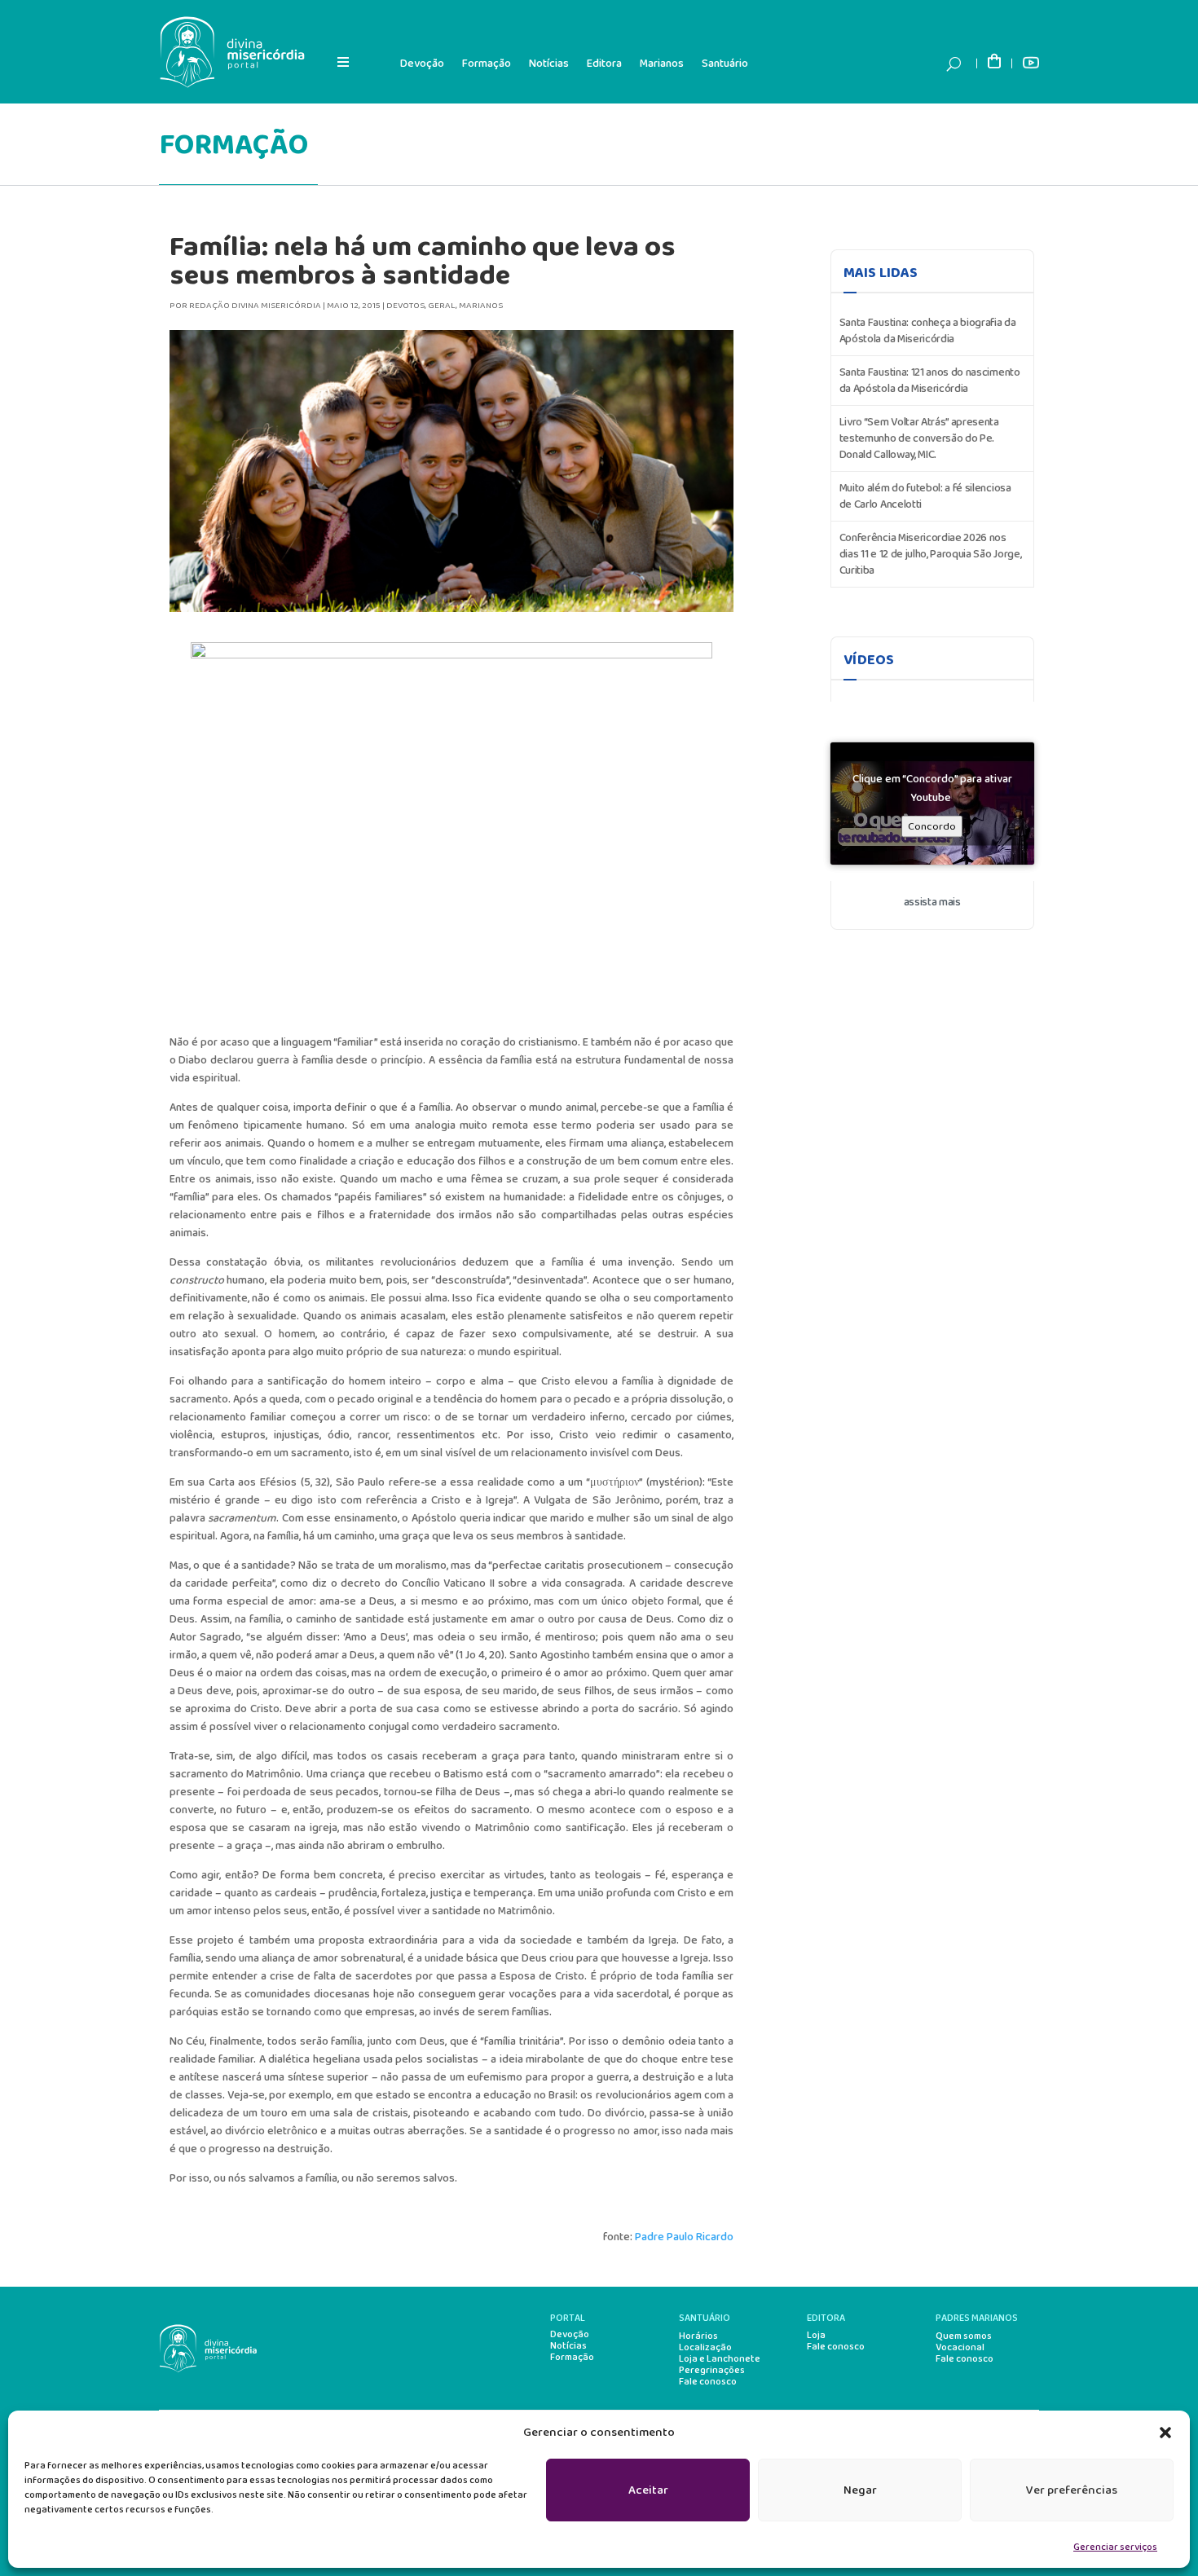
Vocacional (960, 2348)
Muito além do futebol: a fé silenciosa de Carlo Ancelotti (925, 496)
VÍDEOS (869, 660)
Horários (698, 2336)
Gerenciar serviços (1115, 2547)
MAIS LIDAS (881, 273)
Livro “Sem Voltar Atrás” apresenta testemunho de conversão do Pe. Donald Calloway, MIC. (919, 438)
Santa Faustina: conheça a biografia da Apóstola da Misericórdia (928, 331)
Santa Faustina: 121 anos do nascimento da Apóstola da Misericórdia (930, 381)
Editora (604, 64)
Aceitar (648, 2490)
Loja (816, 2336)
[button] (1165, 2433)
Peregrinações (712, 2371)
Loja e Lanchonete (720, 2359)
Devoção (422, 64)
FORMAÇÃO (233, 145)
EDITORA (826, 2318)
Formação (487, 64)
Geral (442, 306)
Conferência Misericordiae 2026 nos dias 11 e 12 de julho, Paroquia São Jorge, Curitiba (931, 554)
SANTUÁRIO (705, 2318)
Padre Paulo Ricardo (684, 2237)
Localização (705, 2348)
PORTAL (568, 2318)
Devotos (405, 306)
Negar (860, 2490)
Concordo (932, 827)
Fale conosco (708, 2382)
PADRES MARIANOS (977, 2318)
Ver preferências (1072, 2490)
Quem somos (964, 2336)
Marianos (662, 64)
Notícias (549, 64)
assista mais (932, 902)
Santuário (725, 64)
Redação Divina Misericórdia (255, 306)
